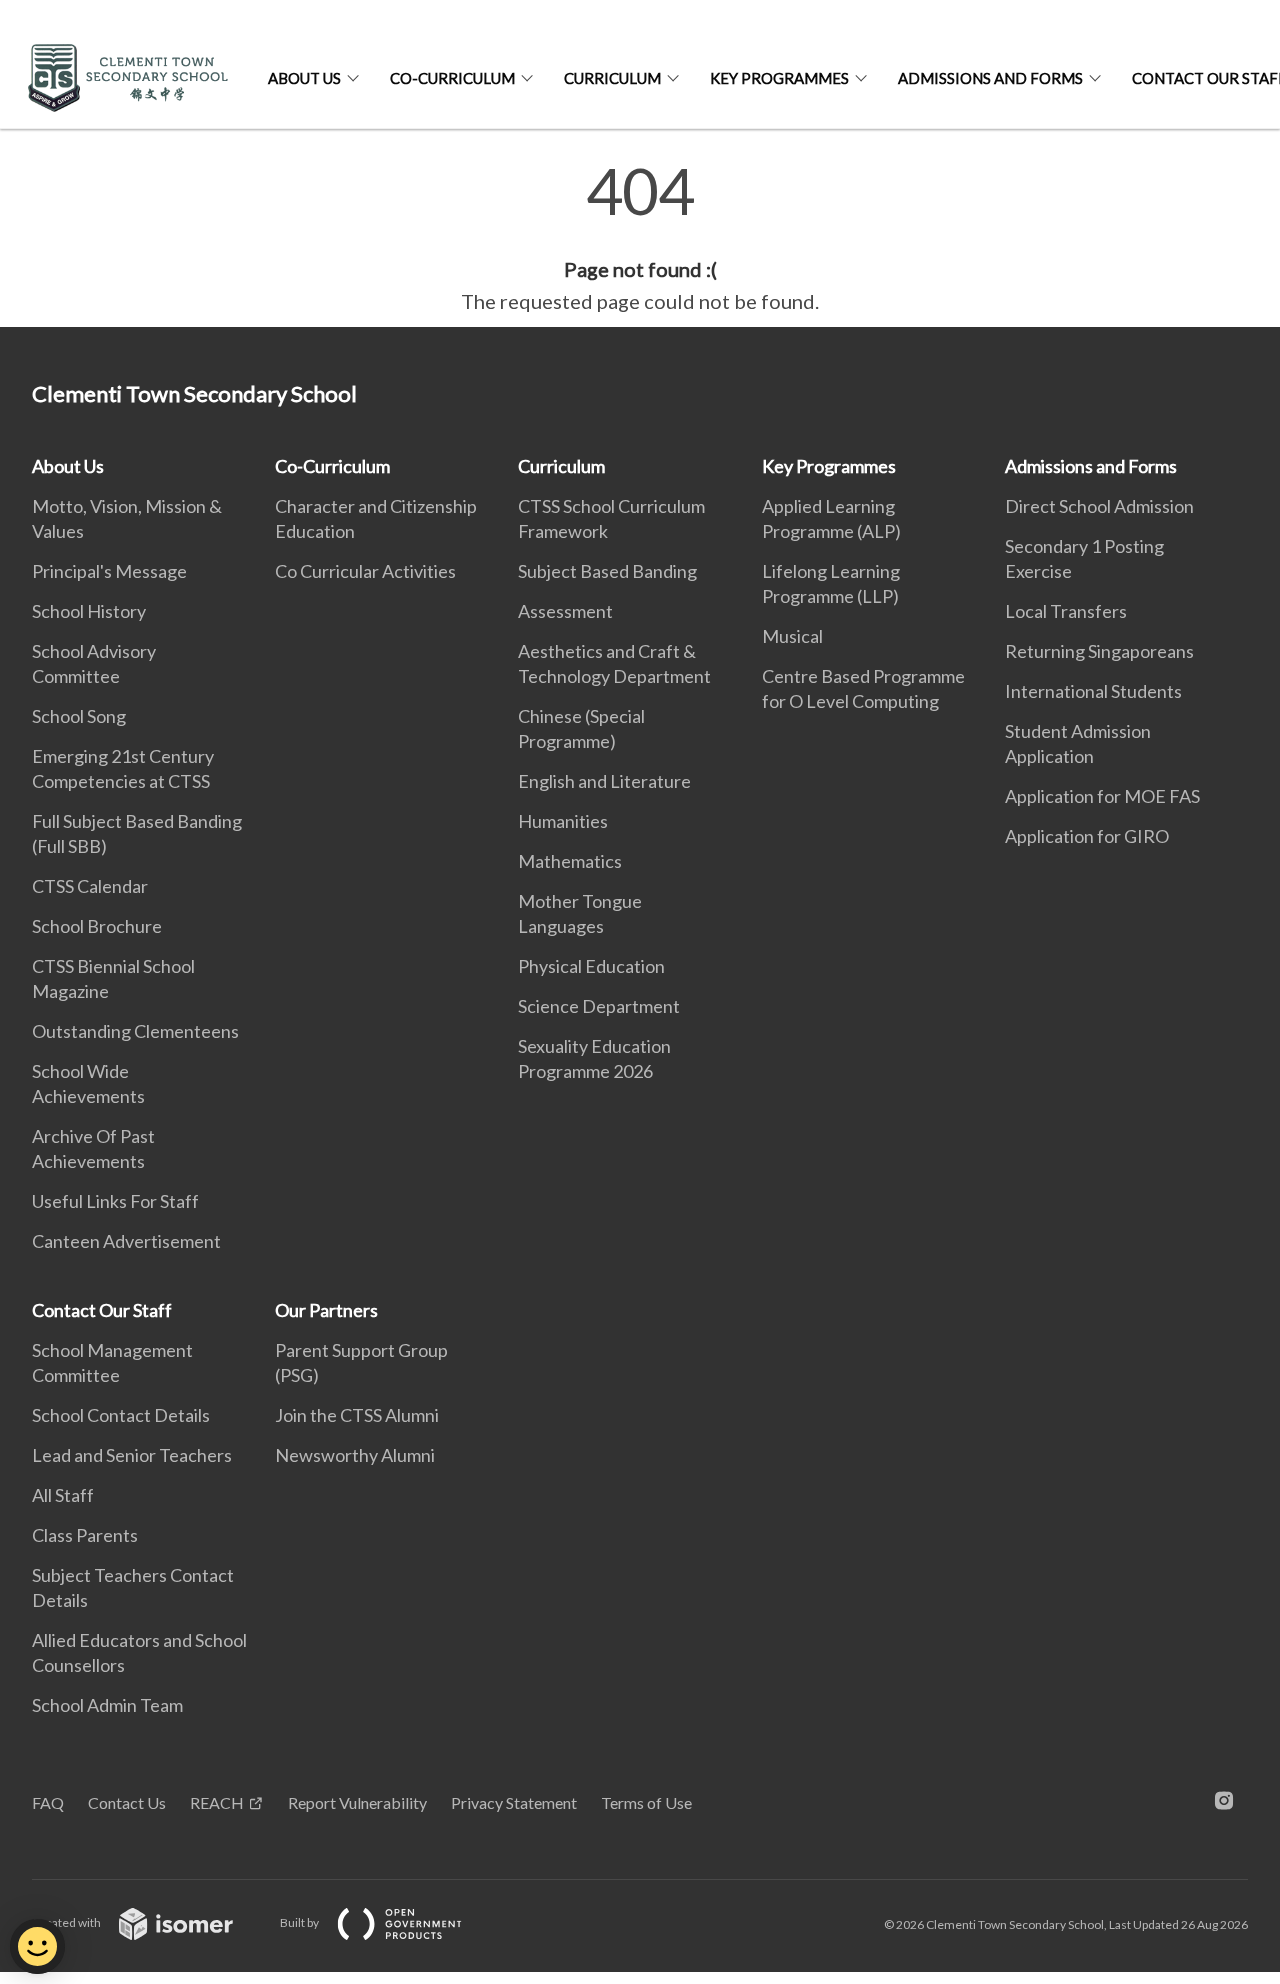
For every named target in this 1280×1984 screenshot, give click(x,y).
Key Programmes (779, 78)
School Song (79, 716)
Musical (792, 636)
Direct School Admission (1099, 506)
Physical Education (591, 966)
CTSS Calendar (90, 886)
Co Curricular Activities (365, 571)
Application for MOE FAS (1102, 796)
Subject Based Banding (607, 571)
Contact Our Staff (102, 1310)
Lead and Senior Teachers (132, 1455)
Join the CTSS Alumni (357, 1415)
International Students (1093, 691)
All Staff (63, 1495)
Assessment (565, 611)
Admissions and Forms (990, 78)
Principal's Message (109, 571)
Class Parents (85, 1535)
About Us (304, 78)
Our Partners (326, 1310)
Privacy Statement (514, 1802)
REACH (217, 1802)
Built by (300, 1922)
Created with (67, 1922)
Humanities (563, 821)
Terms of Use (646, 1802)
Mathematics (570, 861)
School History (89, 611)
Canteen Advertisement (126, 1241)
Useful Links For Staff (115, 1201)
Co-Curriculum (452, 78)
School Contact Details (121, 1415)
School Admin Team (107, 1705)
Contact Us (127, 1802)
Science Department (599, 1006)
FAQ (48, 1802)
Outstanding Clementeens (135, 1031)
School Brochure (97, 926)
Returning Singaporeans (1099, 651)
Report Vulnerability (357, 1802)
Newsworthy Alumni (355, 1455)
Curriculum (612, 78)
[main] (640, 238)
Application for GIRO (1087, 836)
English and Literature (604, 781)
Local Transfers (1066, 611)
